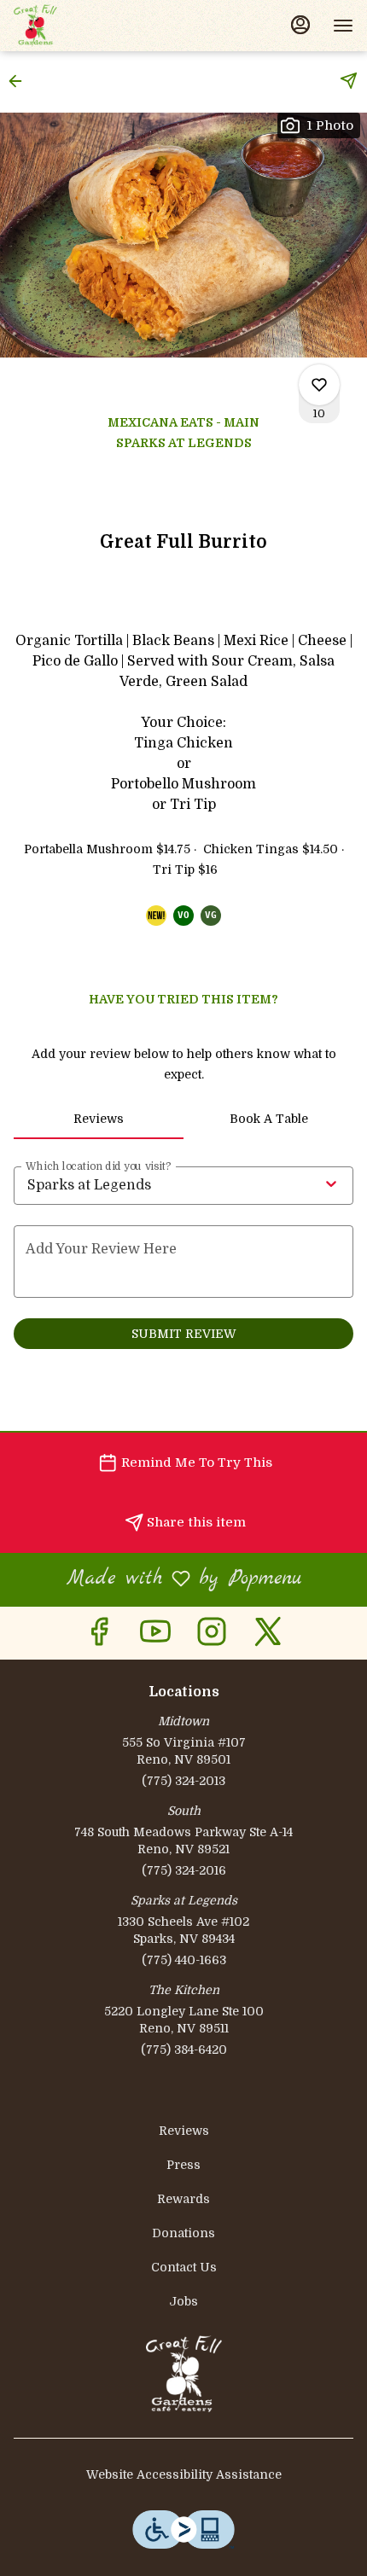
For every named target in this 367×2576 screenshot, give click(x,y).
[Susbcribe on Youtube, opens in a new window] (155, 1637)
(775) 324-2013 (183, 1781)
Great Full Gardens (183, 2374)
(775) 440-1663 (184, 1960)
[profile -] (300, 25)
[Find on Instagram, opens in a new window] (212, 1637)
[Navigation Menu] (343, 26)
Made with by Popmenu (157, 1579)
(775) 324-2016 (184, 1870)
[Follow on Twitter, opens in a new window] (268, 1637)
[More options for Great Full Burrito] (319, 385)
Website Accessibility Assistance (184, 2474)
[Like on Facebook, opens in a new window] (99, 1637)
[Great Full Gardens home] (90, 26)
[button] (20, 81)
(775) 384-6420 (184, 2050)
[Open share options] (349, 81)
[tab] (99, 1119)
